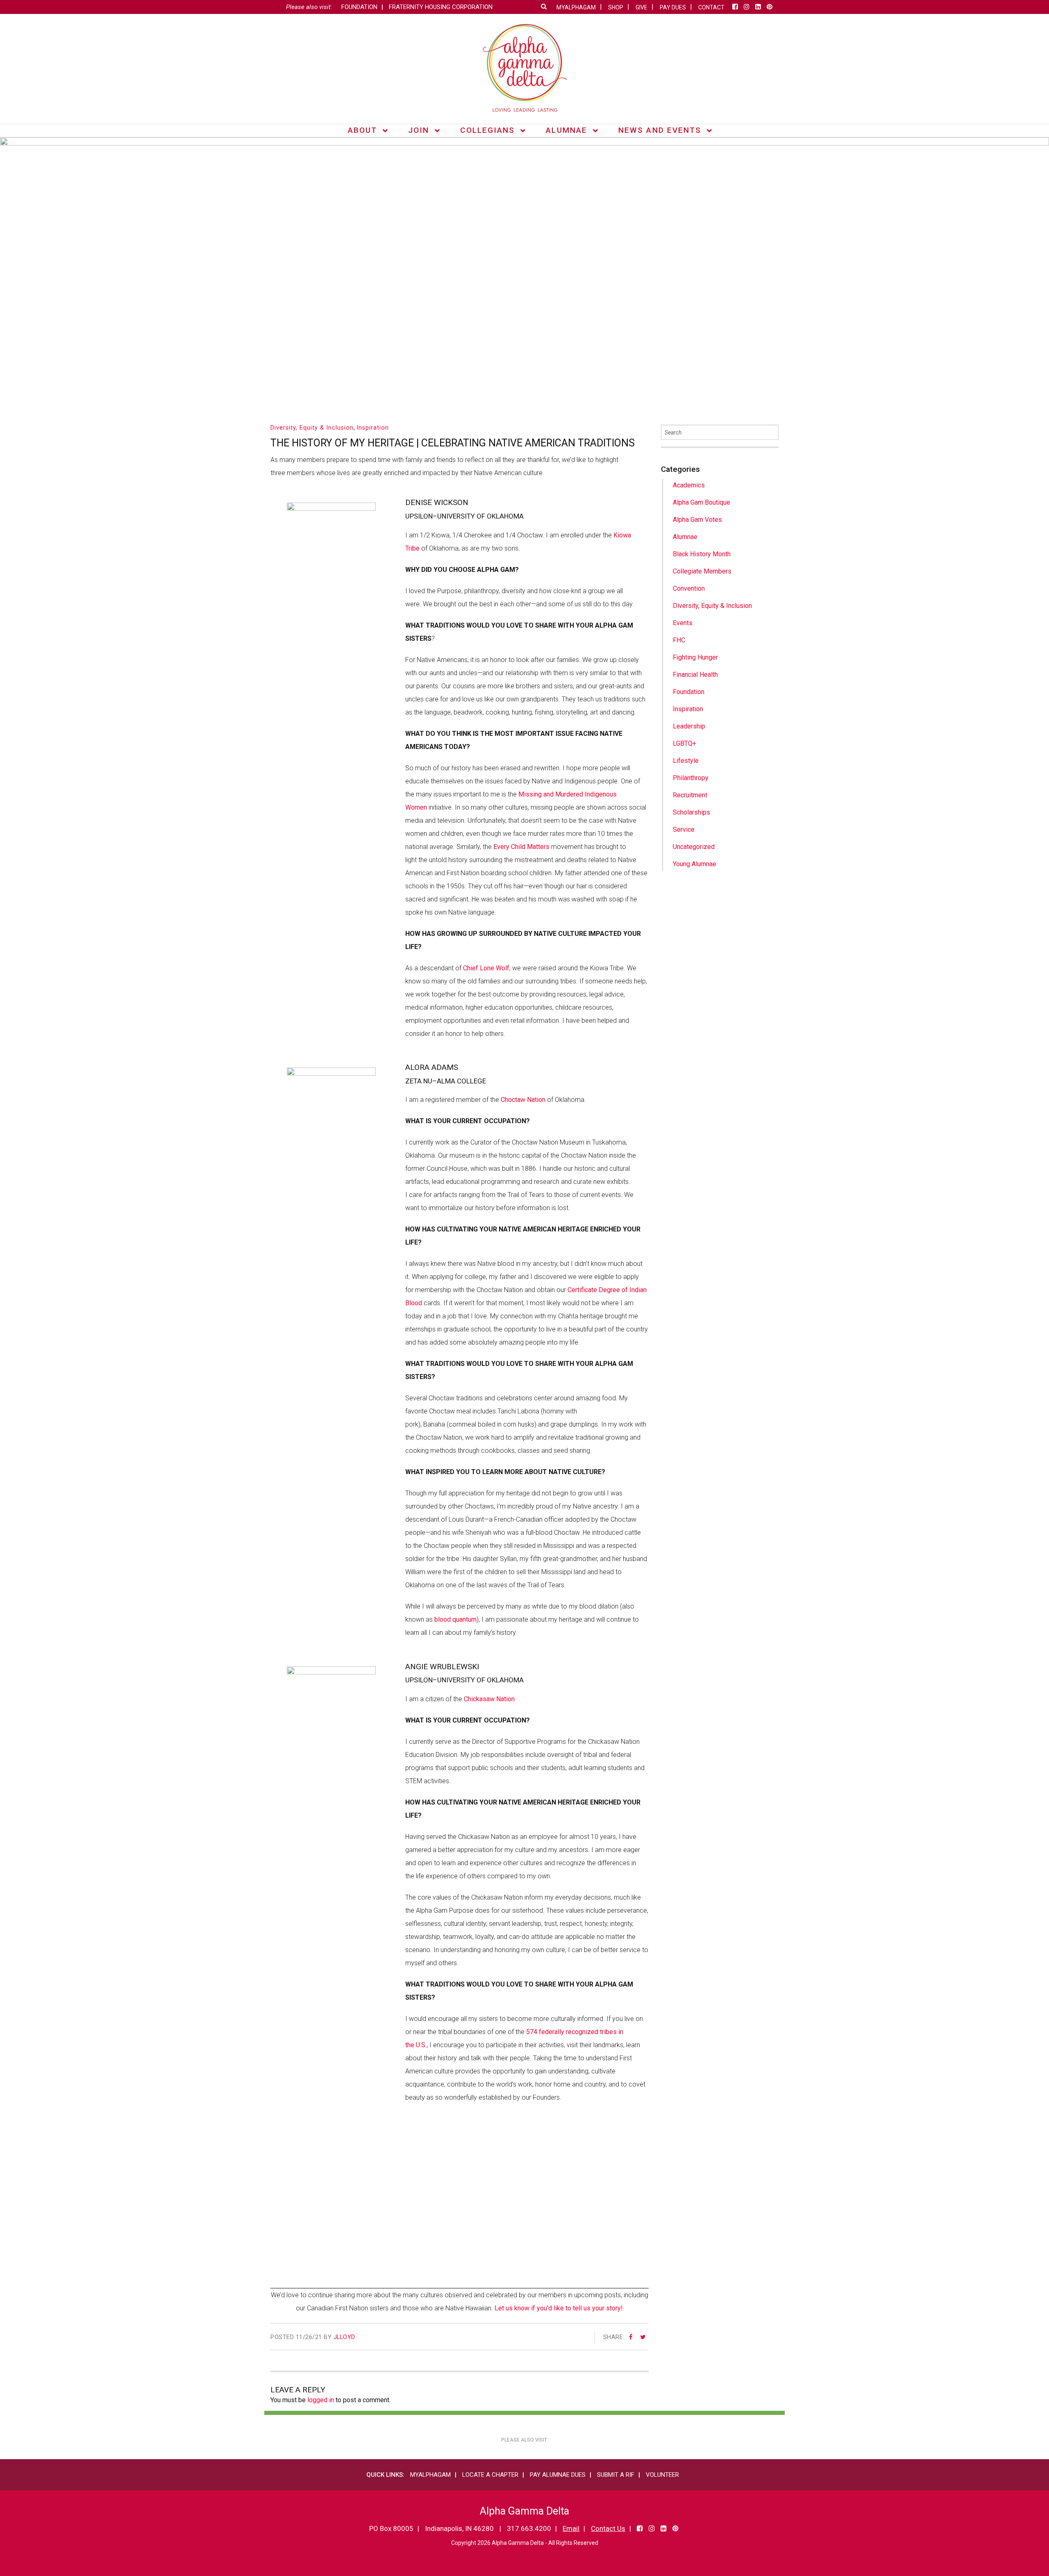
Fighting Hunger (695, 657)
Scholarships (691, 812)
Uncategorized (694, 847)
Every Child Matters (521, 847)
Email (571, 2528)
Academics (689, 485)
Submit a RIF (616, 2475)
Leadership (689, 726)
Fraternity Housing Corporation (441, 7)
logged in (321, 2400)
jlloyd (344, 2337)
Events (683, 623)
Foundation (359, 7)
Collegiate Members (702, 571)
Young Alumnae (695, 864)
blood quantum (455, 1619)
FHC (679, 640)
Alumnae (685, 537)
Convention (689, 588)
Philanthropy (691, 778)
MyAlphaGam (430, 2475)
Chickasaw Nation (489, 1699)
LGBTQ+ (685, 743)
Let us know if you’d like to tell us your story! (559, 2308)
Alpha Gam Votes (697, 520)
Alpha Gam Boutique (702, 502)
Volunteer (662, 2475)
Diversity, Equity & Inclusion (312, 428)
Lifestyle (686, 761)
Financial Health (695, 675)
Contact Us (608, 2528)
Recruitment (690, 795)
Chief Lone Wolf (486, 968)
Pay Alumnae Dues (558, 2475)
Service (684, 829)
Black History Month (702, 554)
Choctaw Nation (523, 1100)
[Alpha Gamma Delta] (525, 68)
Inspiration (373, 428)
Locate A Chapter (490, 2475)
